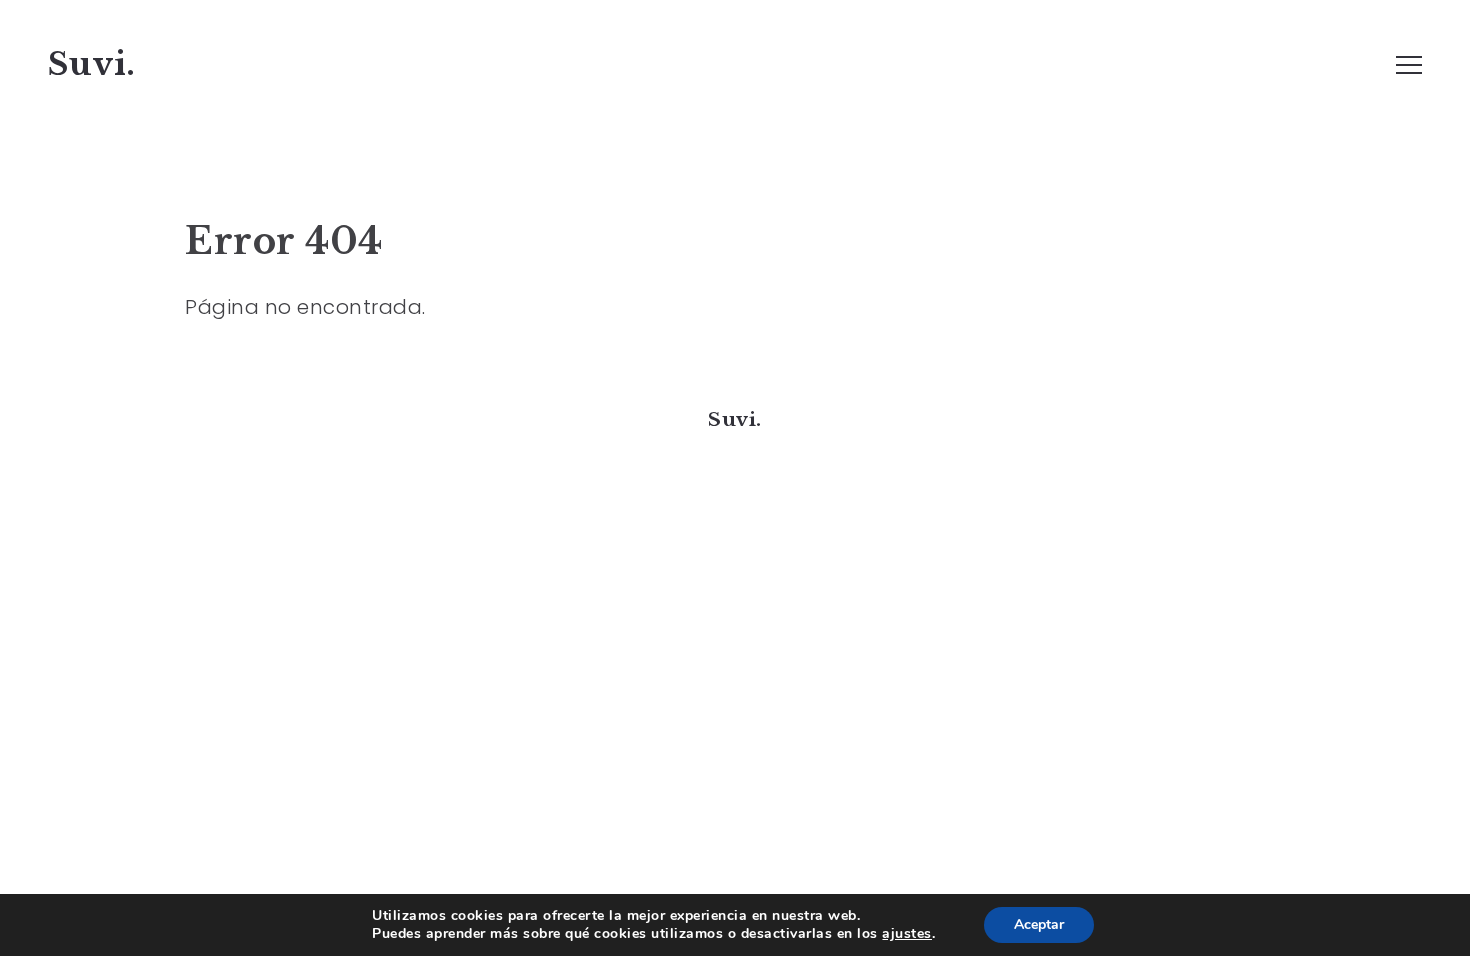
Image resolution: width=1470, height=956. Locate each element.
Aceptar (1039, 924)
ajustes (907, 934)
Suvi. (92, 64)
